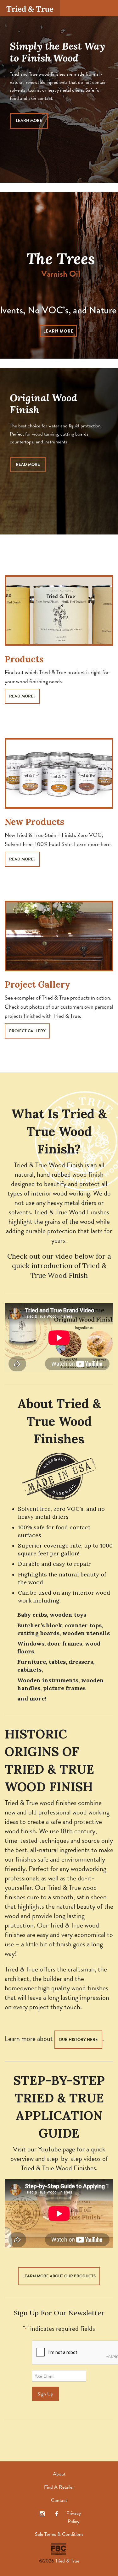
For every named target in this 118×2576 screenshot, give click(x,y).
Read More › (22, 696)
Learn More (29, 121)
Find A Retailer (59, 2487)
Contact (59, 2500)
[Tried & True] (30, 8)
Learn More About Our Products (59, 2276)
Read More (28, 464)
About (59, 2474)
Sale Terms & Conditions (59, 2534)
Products (24, 659)
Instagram (42, 2514)
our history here (78, 2040)
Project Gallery (37, 984)
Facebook (57, 2514)
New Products (34, 822)
